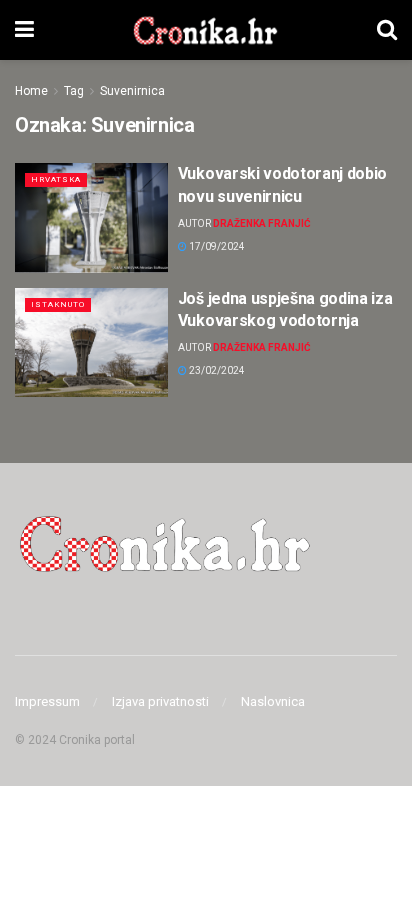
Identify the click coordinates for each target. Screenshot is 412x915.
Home (31, 91)
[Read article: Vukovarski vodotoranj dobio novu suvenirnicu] (91, 217)
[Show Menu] (24, 30)
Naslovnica (273, 701)
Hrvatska (56, 179)
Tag (74, 91)
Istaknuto (58, 304)
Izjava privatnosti (160, 701)
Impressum (47, 701)
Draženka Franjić (262, 223)
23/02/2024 (216, 370)
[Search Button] (387, 30)
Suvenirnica (132, 91)
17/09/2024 (216, 246)
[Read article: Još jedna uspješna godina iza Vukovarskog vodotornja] (91, 342)
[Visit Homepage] (205, 30)
